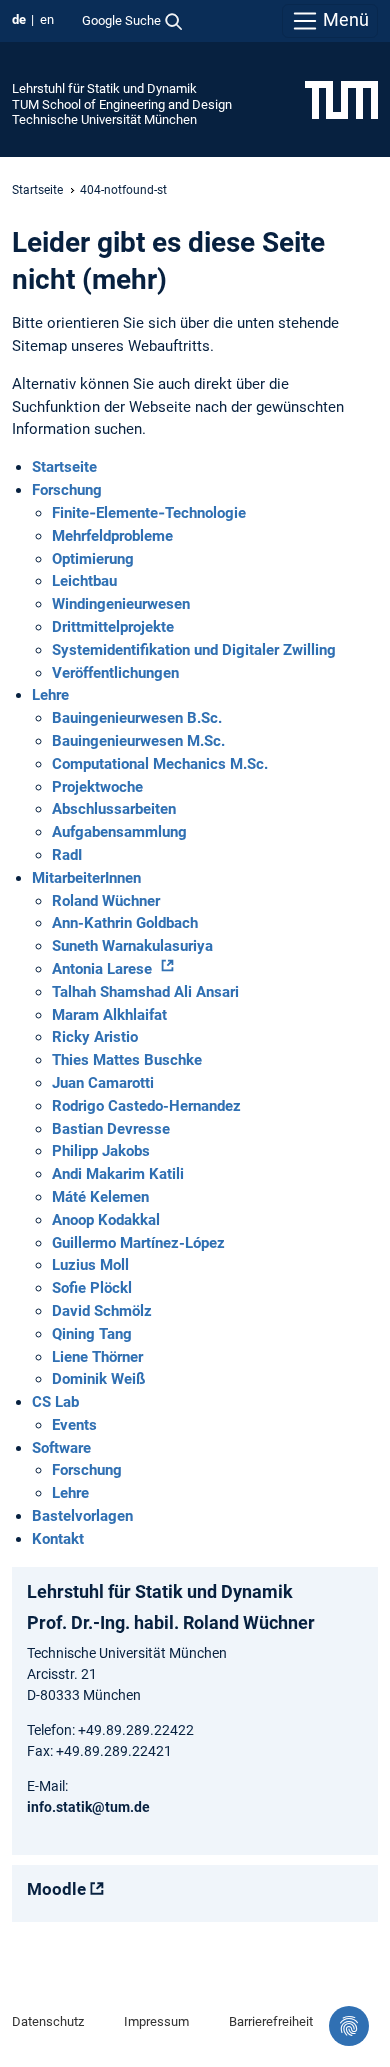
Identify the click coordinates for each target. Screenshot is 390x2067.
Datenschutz (48, 2021)
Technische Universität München (104, 119)
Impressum (156, 2021)
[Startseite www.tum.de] (341, 99)
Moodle (56, 1889)
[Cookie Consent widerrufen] (349, 2026)
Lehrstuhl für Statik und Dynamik (104, 88)
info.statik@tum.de (88, 1807)
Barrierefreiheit (271, 2021)
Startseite (37, 190)
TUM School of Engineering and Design (122, 104)
